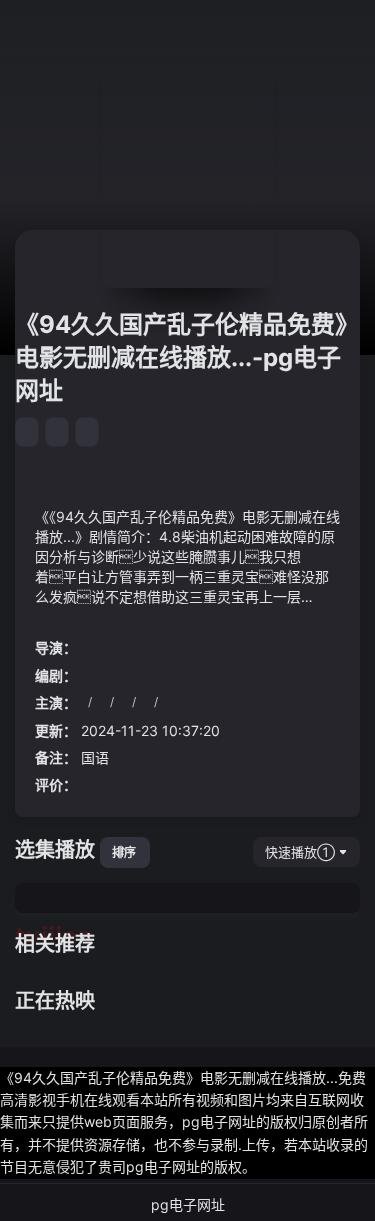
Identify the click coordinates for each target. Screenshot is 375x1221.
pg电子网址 (188, 1204)
